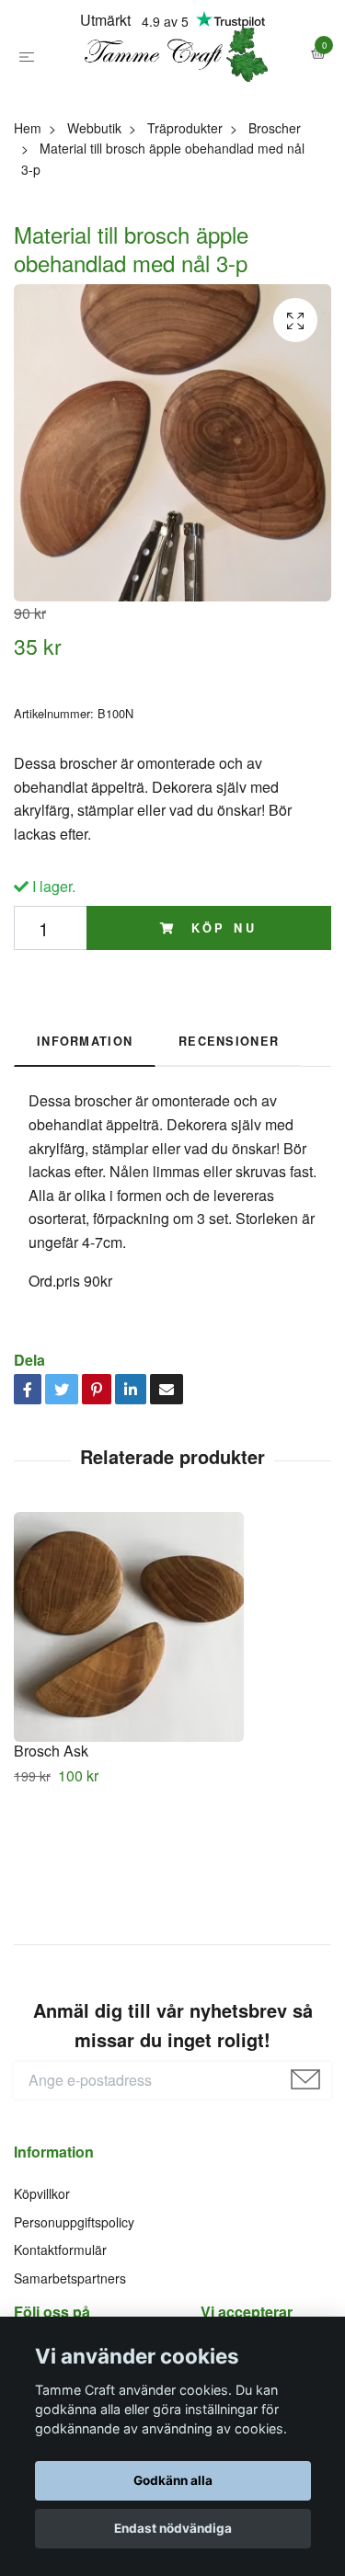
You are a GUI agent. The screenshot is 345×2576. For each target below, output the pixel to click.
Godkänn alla (173, 2480)
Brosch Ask (51, 1835)
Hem (28, 212)
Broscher (275, 212)
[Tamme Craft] (172, 97)
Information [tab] (85, 1126)
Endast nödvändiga (173, 2528)
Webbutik (94, 212)
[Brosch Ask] (172, 1712)
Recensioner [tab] (229, 1126)
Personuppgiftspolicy (74, 2307)
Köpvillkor (42, 2279)
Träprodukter (185, 212)
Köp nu (221, 1013)
